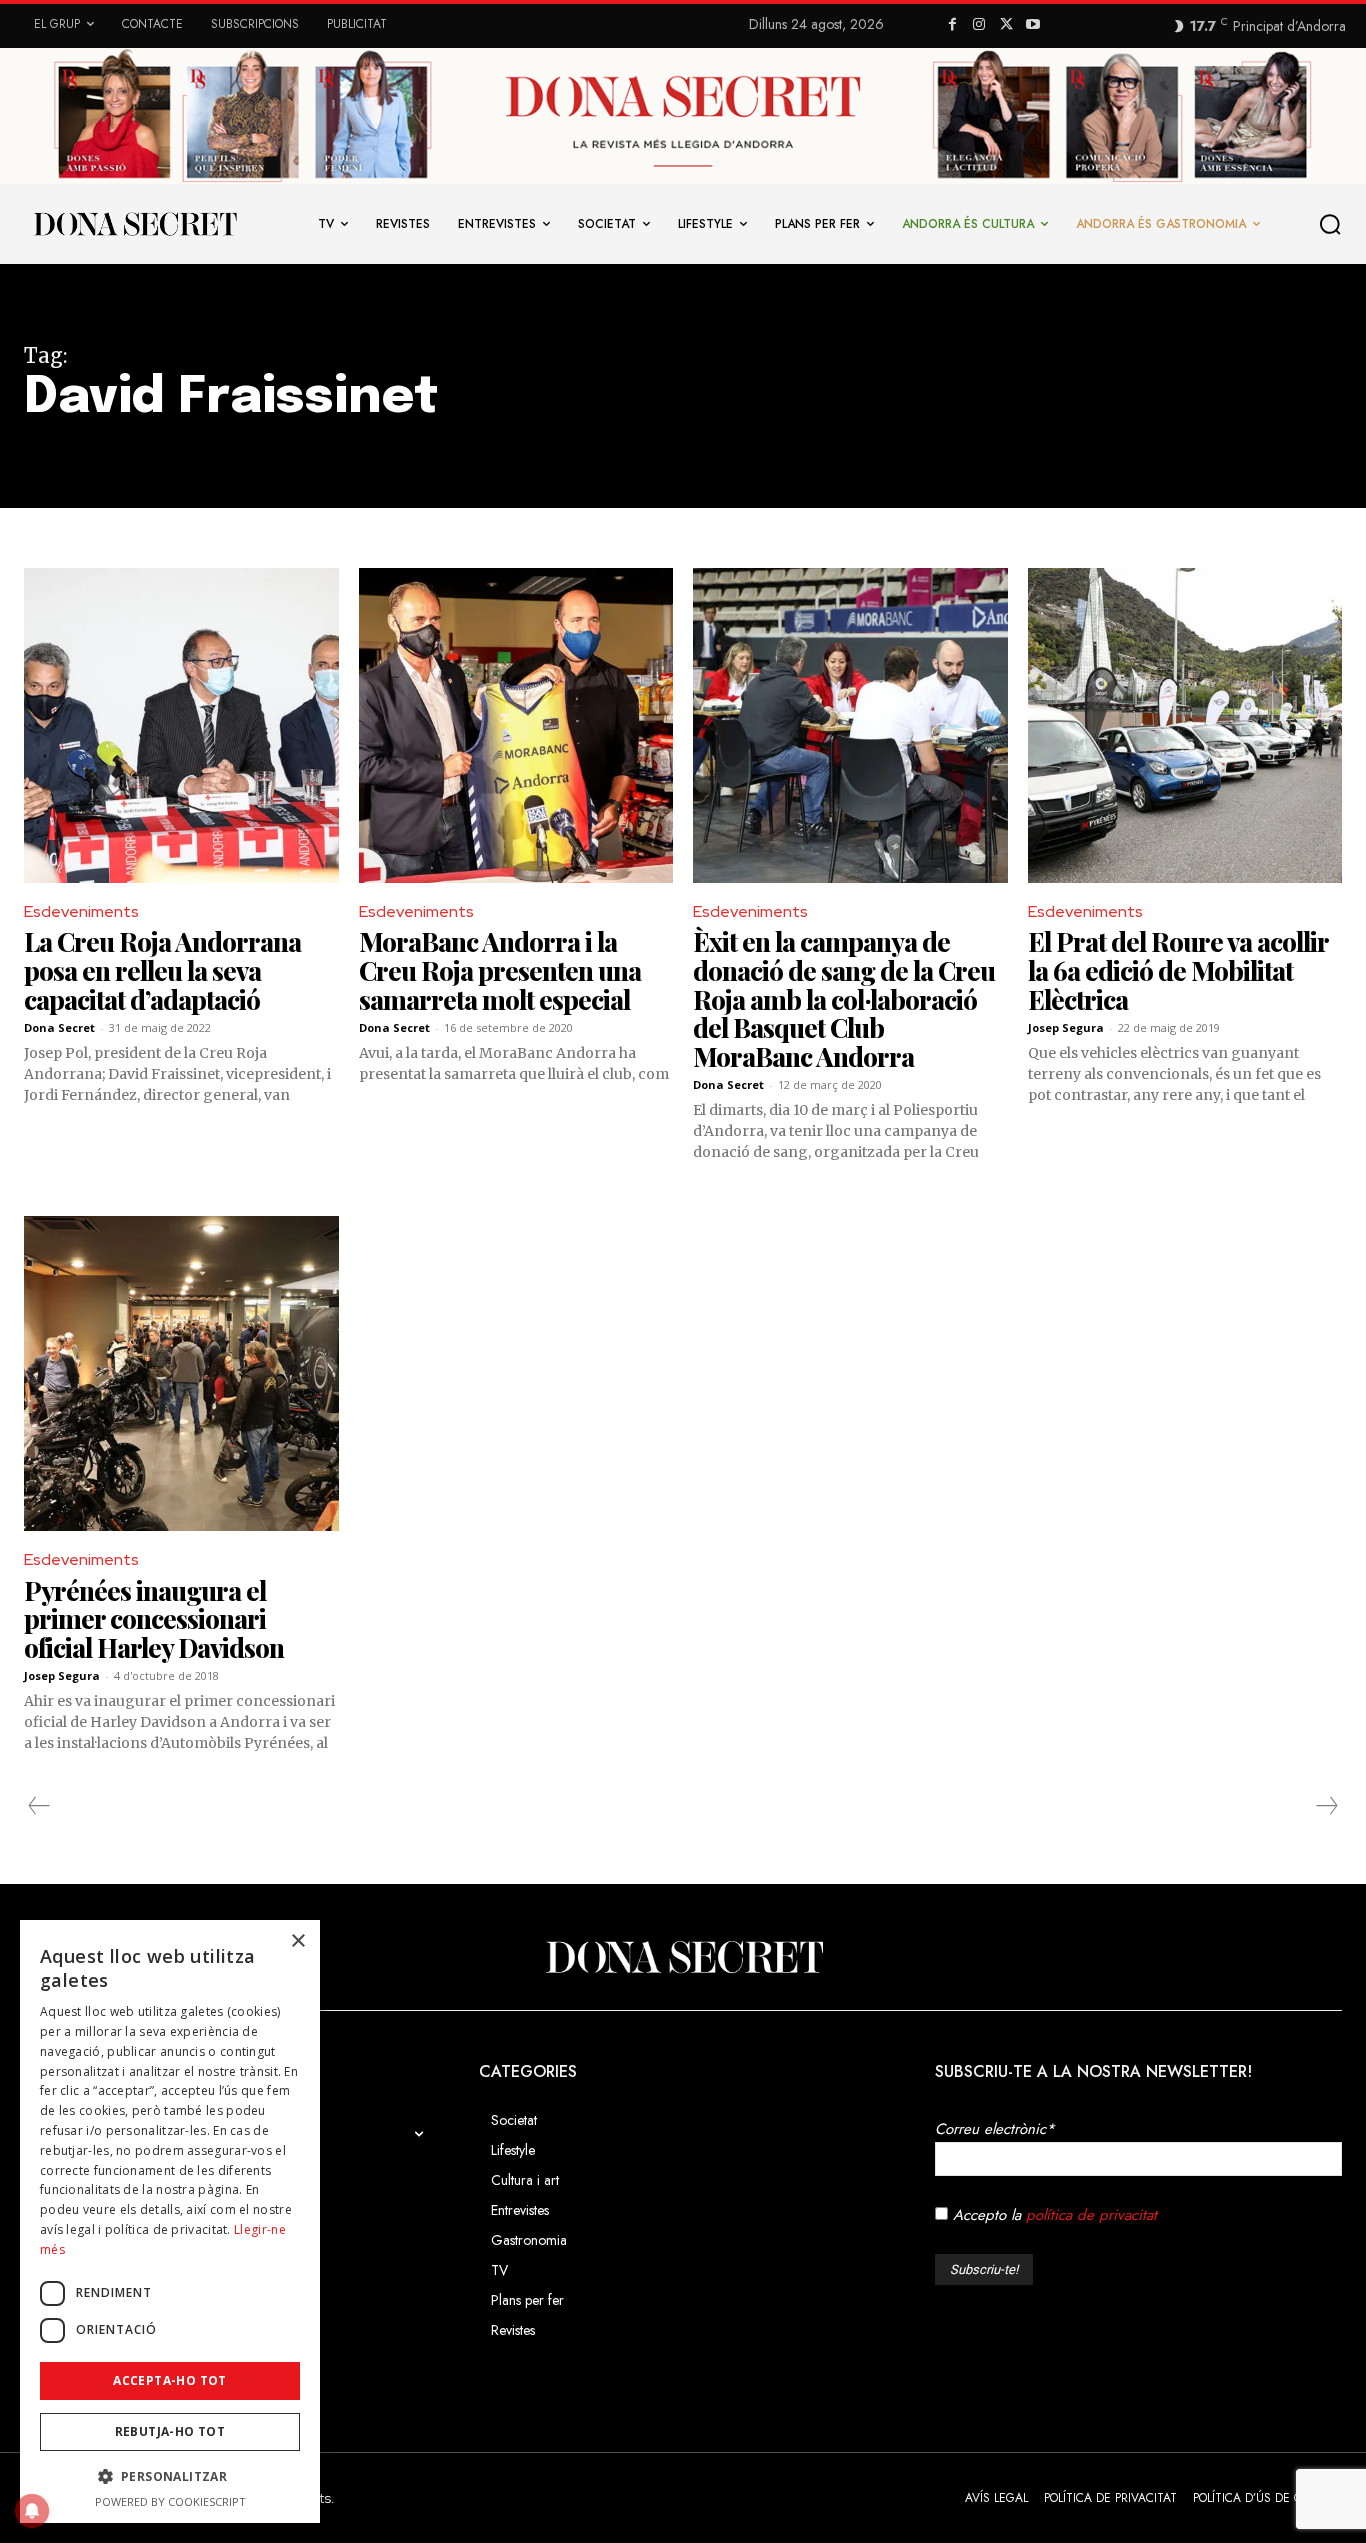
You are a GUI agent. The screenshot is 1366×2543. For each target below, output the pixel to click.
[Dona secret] (134, 224)
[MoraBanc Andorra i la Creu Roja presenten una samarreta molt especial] (516, 725)
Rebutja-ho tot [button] (170, 2431)
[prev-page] (39, 1806)
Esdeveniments (81, 911)
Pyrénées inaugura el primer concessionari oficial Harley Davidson (154, 1619)
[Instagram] (979, 25)
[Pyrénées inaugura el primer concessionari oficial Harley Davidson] (181, 1373)
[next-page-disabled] (1326, 1806)
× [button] (297, 1941)
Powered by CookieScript (170, 2501)
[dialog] (170, 2221)
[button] (1333, 225)
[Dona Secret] (683, 1957)
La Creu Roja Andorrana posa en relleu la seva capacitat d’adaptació (162, 970)
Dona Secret (59, 1027)
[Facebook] (952, 25)
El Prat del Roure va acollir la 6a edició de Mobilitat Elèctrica (1178, 970)
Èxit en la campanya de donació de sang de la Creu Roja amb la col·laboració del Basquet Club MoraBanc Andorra (844, 998)
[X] (1006, 25)
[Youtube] (1033, 25)
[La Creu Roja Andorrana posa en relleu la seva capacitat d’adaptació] (181, 725)
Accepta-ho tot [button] (170, 2380)
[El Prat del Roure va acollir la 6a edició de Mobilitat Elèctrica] (1185, 725)
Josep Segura (1066, 1027)
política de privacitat (1091, 2215)
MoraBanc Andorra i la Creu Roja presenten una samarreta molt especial (500, 970)
